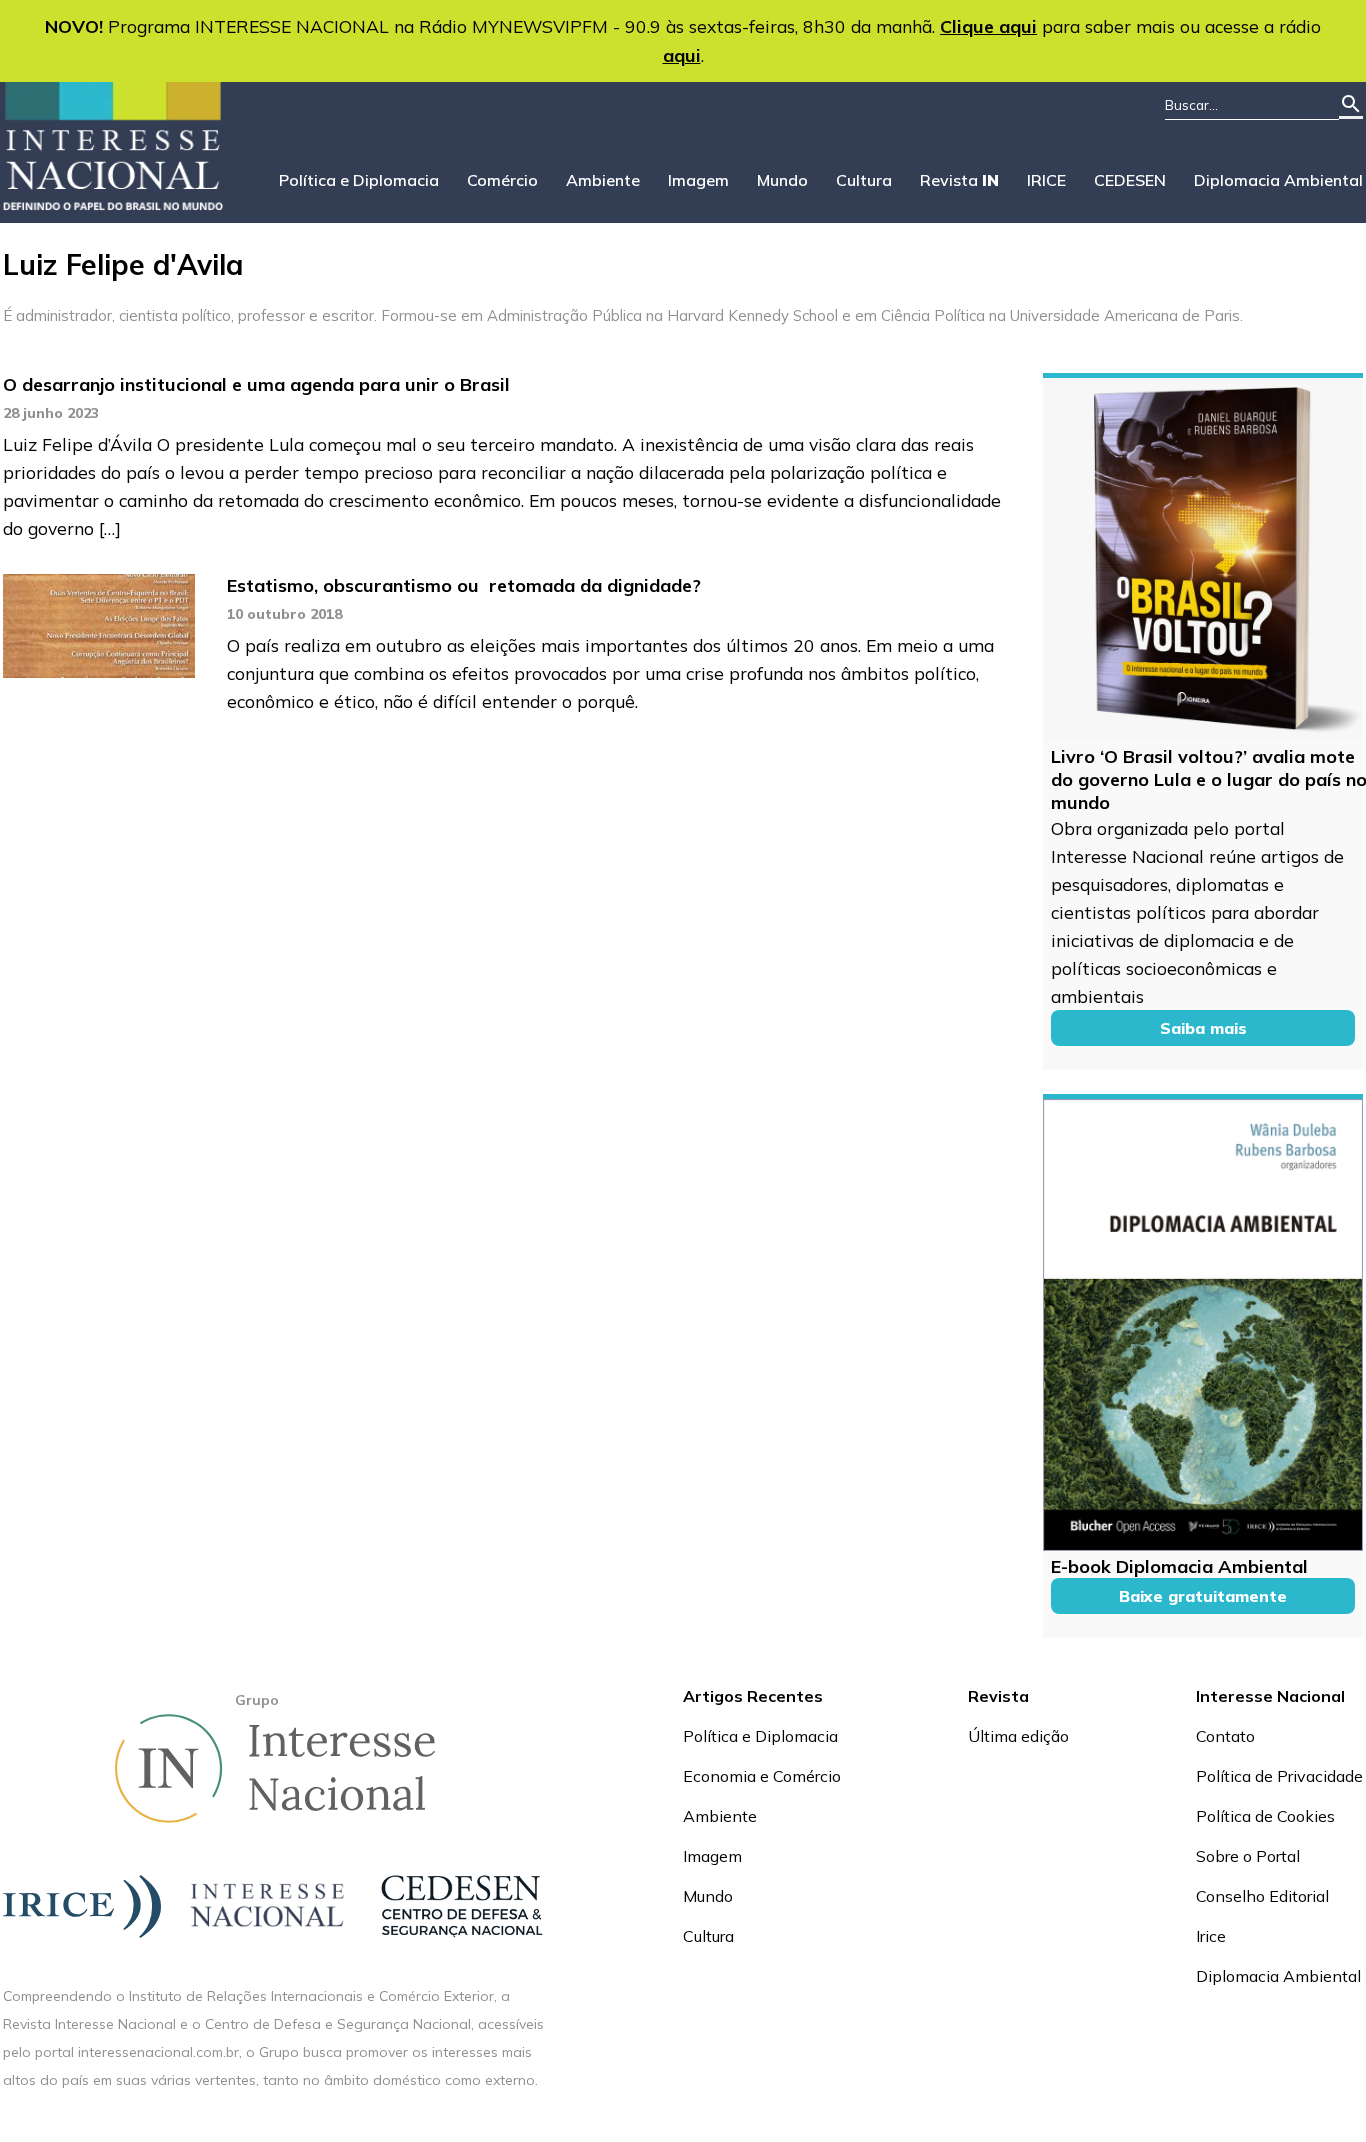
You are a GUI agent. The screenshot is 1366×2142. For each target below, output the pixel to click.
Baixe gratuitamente (1203, 1596)
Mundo (782, 180)
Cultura (864, 180)
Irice (1211, 1936)
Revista (959, 180)
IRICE (1046, 180)
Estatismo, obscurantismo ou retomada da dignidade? (464, 585)
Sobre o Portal (1248, 1856)
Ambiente (603, 180)
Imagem (698, 180)
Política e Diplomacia (359, 180)
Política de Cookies (1265, 1816)
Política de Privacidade (1279, 1776)
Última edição (1018, 1736)
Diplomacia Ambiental (1278, 180)
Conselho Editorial (1262, 1896)
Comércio (502, 180)
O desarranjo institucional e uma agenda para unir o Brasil (256, 384)
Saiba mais (1203, 1028)
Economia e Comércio (762, 1776)
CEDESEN (1130, 180)
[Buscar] (1351, 105)
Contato (1225, 1736)
